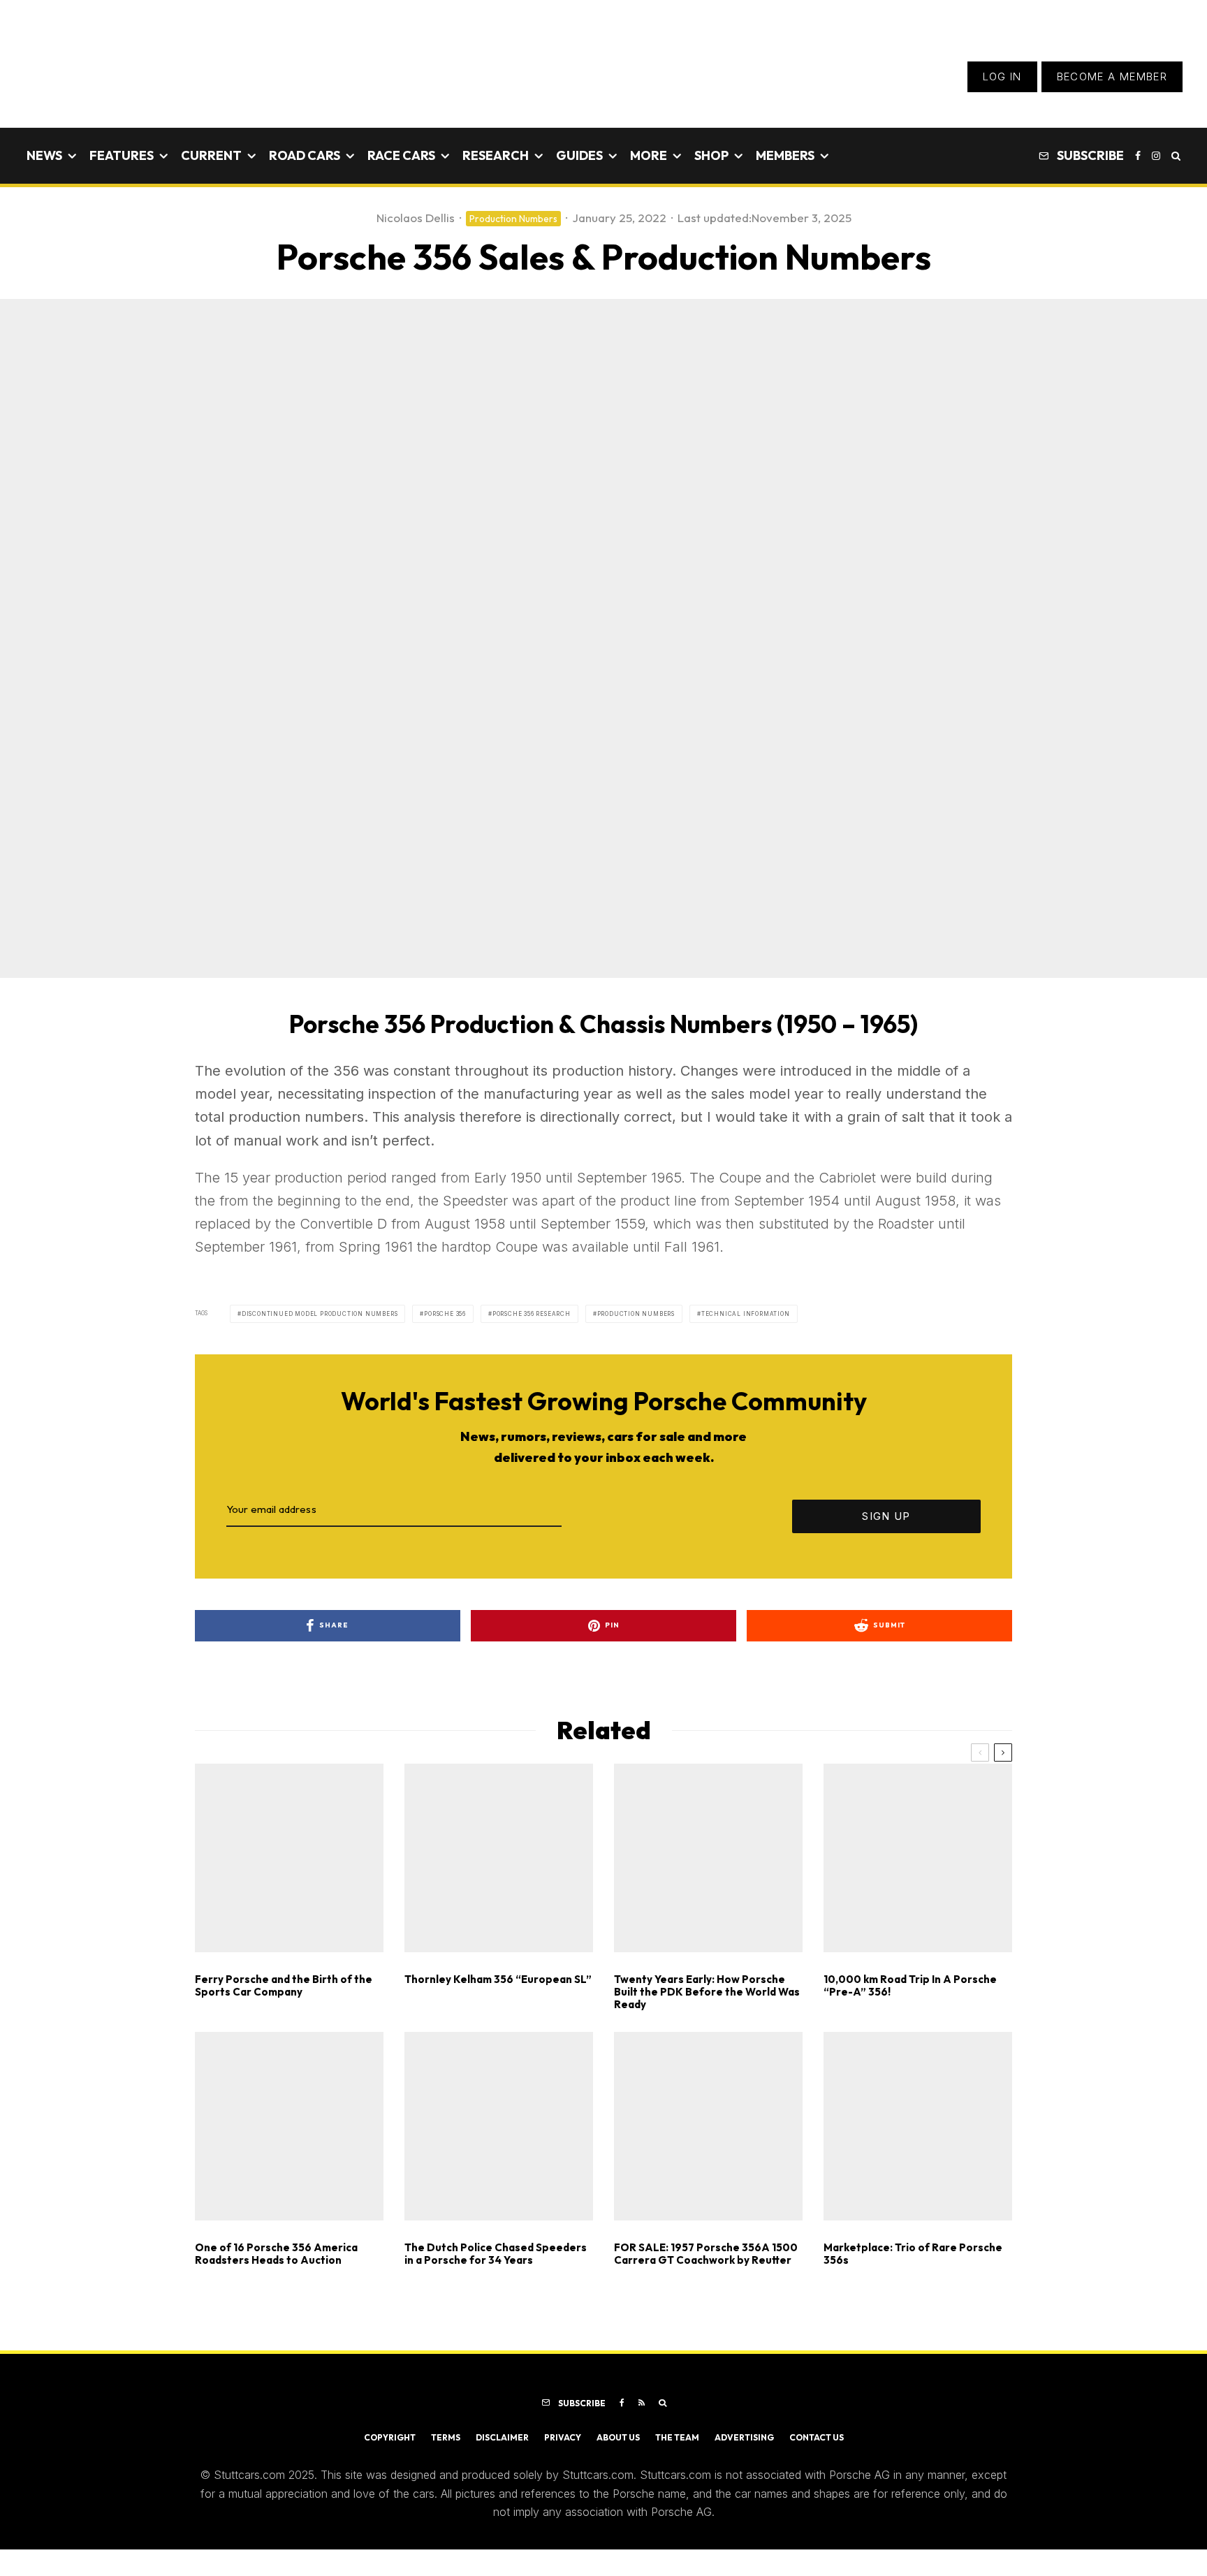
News (44, 155)
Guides (579, 155)
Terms (446, 2437)
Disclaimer (502, 2437)
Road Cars (305, 155)
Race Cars (401, 155)
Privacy (563, 2437)
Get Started (604, 1817)
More (649, 155)
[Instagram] (1156, 156)
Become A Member (1112, 76)
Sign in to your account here (667, 1867)
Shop (711, 155)
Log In (1002, 76)
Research (496, 155)
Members (785, 155)
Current (211, 155)
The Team (677, 2437)
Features (122, 155)
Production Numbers (513, 219)
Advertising (744, 2437)
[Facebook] (1138, 156)
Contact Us (817, 2437)
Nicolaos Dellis (416, 218)
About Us (618, 2437)
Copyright (390, 2437)
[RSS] (642, 2403)
